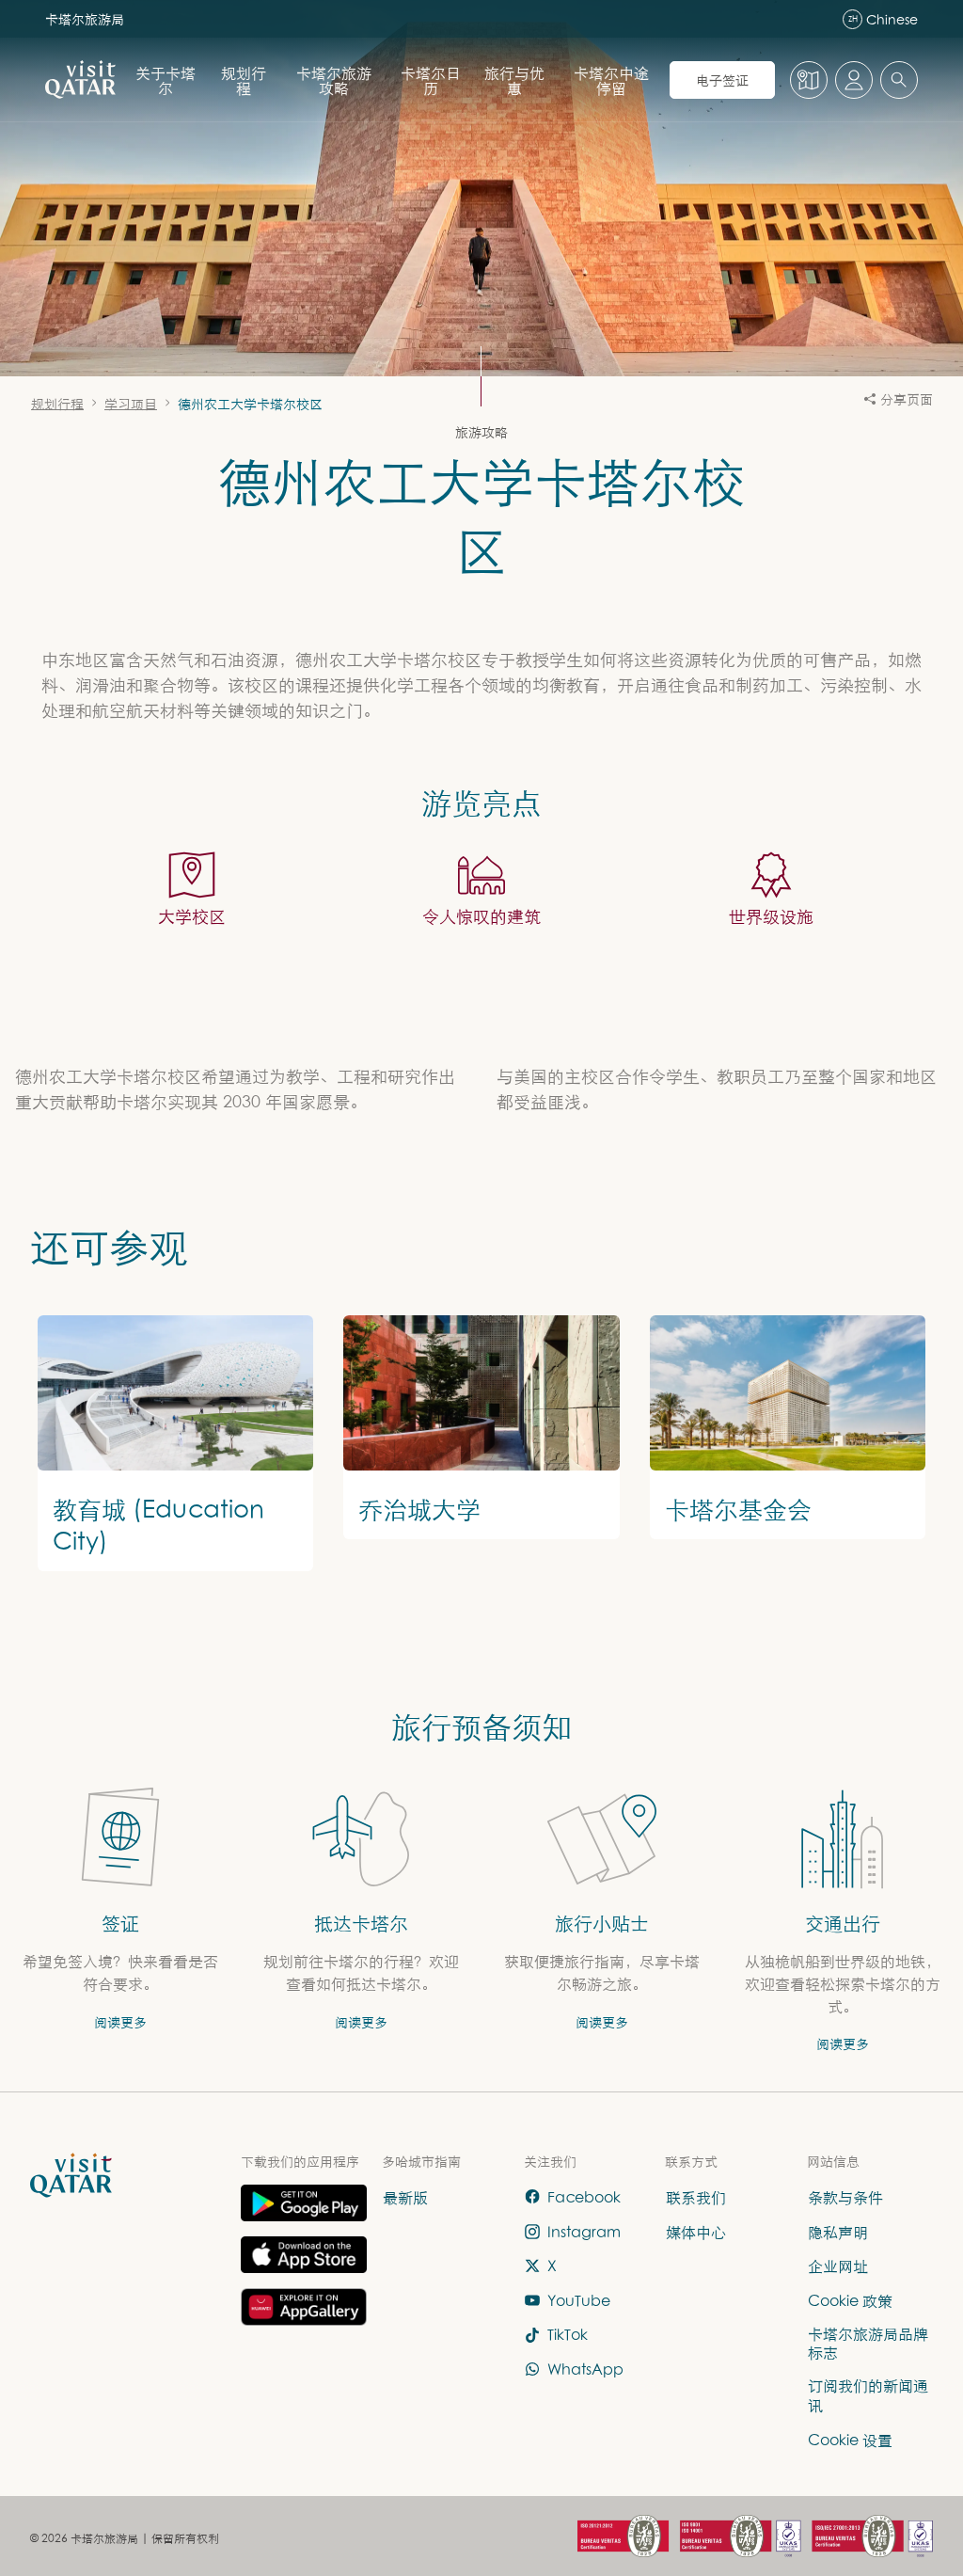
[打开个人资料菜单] (854, 80)
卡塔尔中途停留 (611, 80)
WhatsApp (585, 2369)
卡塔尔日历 (431, 80)
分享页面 (907, 398)
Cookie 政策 (850, 2300)
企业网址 (838, 2266)
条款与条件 (845, 2197)
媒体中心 (696, 2232)
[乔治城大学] (481, 1427)
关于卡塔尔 (166, 80)
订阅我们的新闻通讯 (868, 2396)
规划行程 (244, 80)
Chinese (883, 19)
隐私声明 (838, 2232)
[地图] (809, 80)
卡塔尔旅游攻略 (334, 80)
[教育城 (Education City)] (175, 1443)
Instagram (584, 2232)
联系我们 (696, 2197)
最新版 (405, 2197)
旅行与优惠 (514, 80)
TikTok (568, 2335)
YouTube (579, 2300)
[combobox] (899, 80)
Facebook (584, 2197)
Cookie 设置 (850, 2440)
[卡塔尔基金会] (788, 1427)
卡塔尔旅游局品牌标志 (868, 2343)
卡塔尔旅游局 (85, 18)
